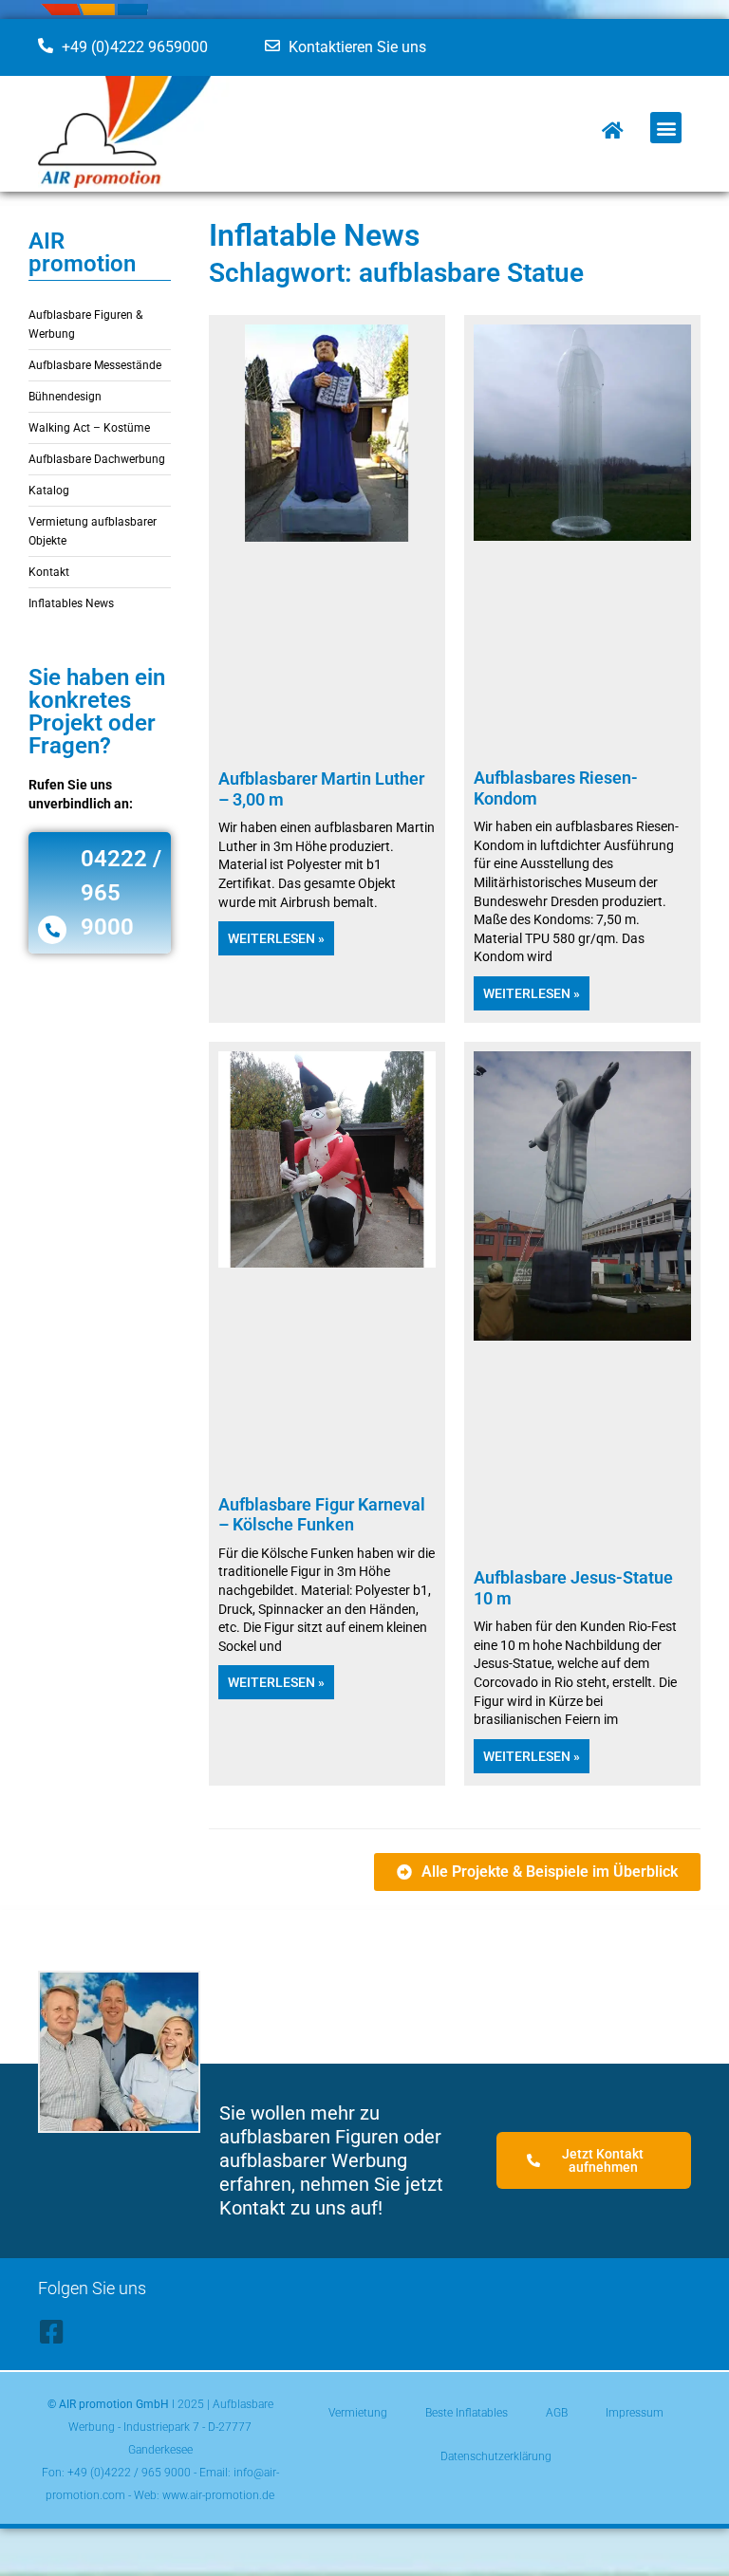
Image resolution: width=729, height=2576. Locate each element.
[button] (666, 128)
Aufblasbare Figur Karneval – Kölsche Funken (322, 1515)
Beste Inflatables (467, 2413)
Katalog (49, 491)
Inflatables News (71, 603)
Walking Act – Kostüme (89, 428)
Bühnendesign (65, 397)
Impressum (635, 2413)
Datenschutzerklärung (496, 2456)
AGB (557, 2413)
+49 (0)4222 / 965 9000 (129, 2473)
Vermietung (358, 2413)
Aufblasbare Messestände (95, 365)
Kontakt (49, 572)
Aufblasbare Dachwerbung (97, 459)
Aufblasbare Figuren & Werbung (85, 324)
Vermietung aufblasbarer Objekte (93, 531)
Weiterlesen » (276, 938)
